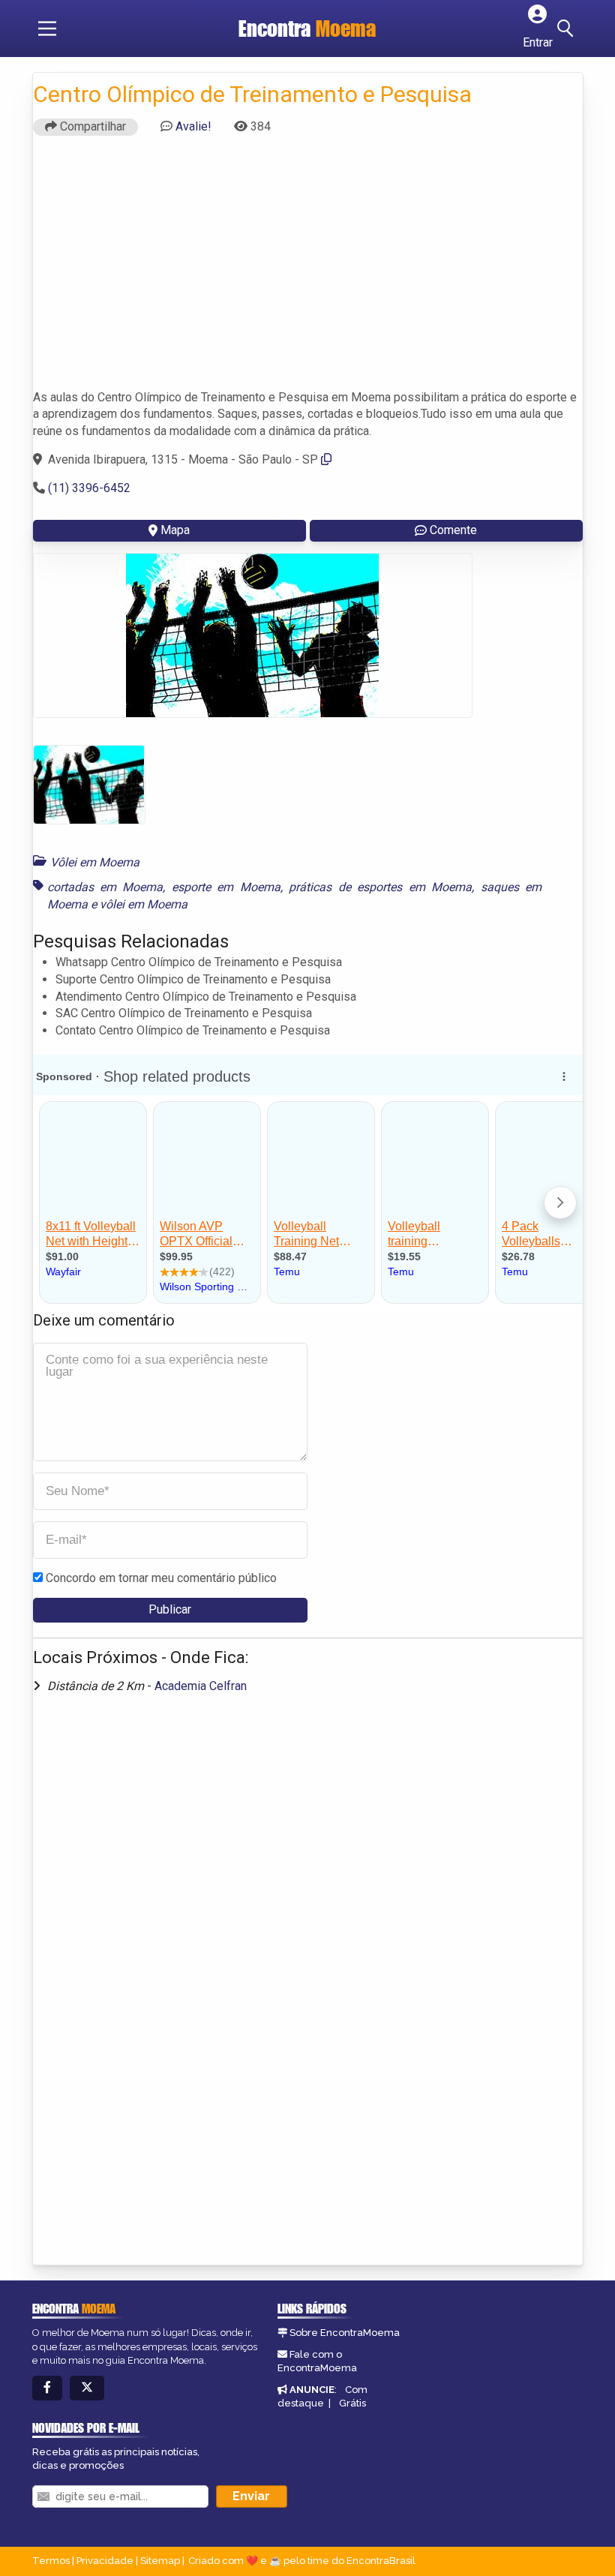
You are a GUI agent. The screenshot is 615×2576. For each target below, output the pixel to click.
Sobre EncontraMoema (345, 2333)
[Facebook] (47, 2388)
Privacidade (105, 2561)
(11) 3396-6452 (89, 488)
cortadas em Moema (105, 887)
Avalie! (193, 126)
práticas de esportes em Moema (380, 887)
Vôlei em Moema (95, 862)
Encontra (307, 29)
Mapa (175, 530)
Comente (453, 530)
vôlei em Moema (144, 904)
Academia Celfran (201, 1686)
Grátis (352, 2403)
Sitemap (160, 2561)
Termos (51, 2561)
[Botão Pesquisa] (568, 29)
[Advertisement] (308, 269)
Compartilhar (91, 126)
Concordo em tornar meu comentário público (161, 1578)
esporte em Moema (226, 887)
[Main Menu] (47, 29)
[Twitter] (87, 2388)
